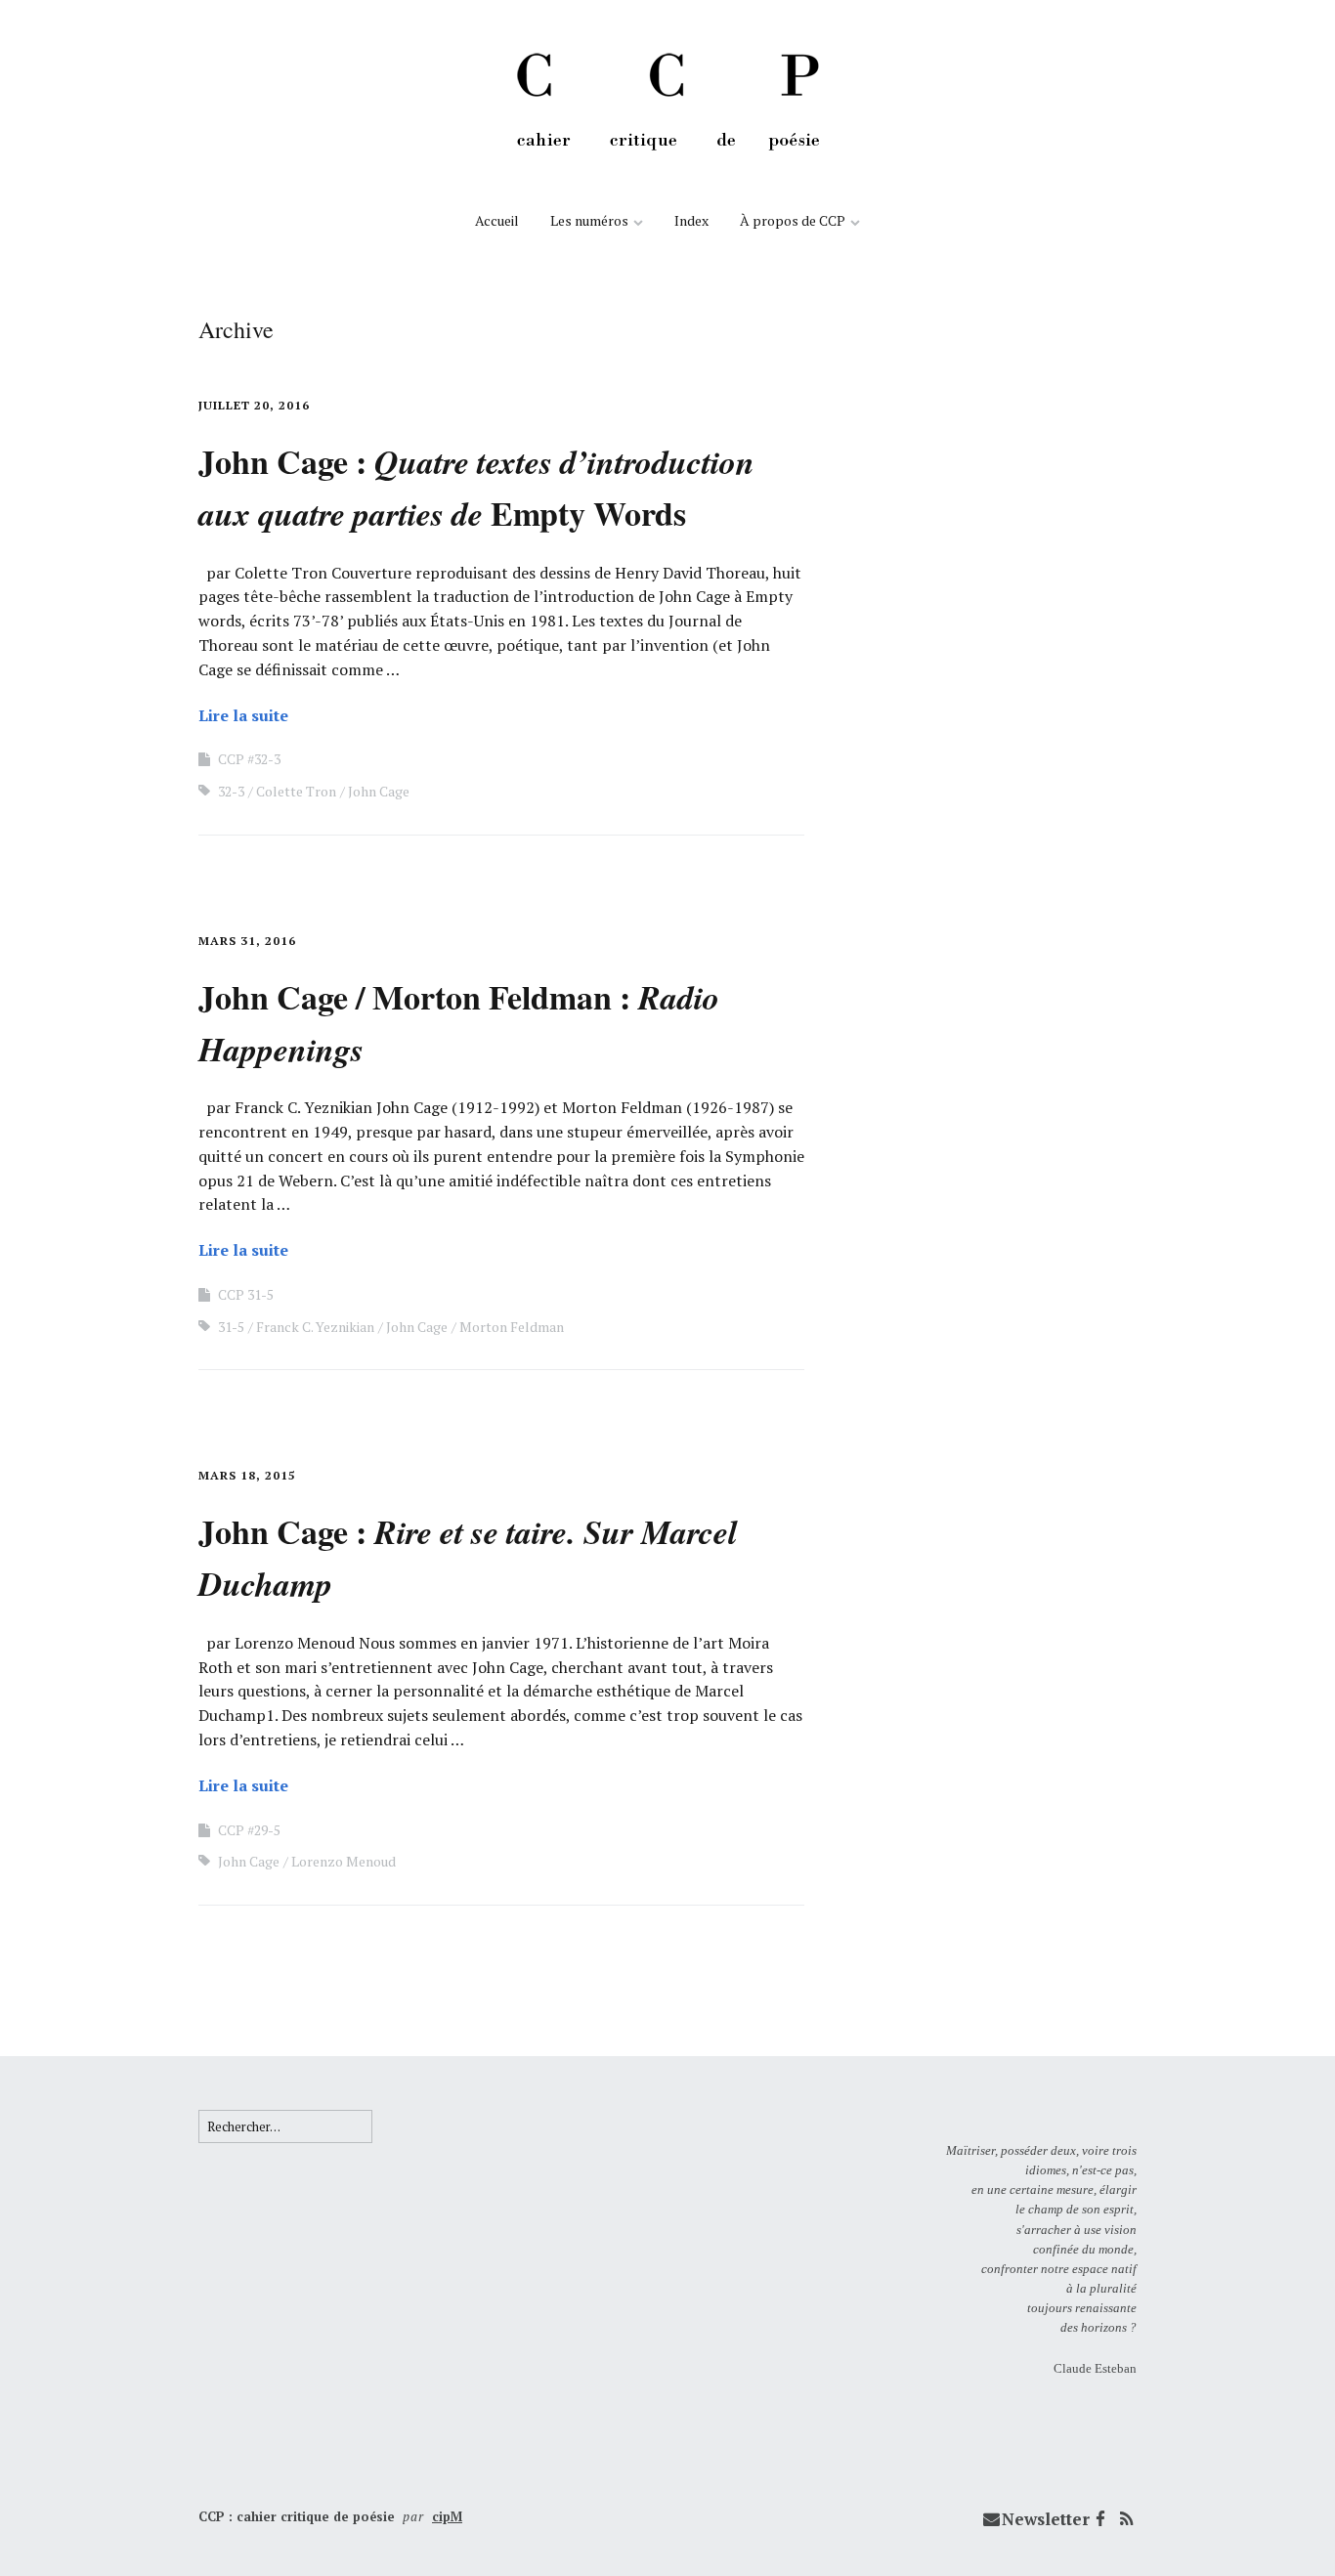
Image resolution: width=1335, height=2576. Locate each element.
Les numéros (589, 220)
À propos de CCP (793, 220)
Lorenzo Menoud (344, 1861)
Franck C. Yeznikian (315, 1327)
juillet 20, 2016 (254, 405)
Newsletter (1046, 2519)
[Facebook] (1100, 2519)
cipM (447, 2516)
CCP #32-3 (249, 759)
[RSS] (1126, 2519)
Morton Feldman (512, 1327)
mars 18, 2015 (247, 1475)
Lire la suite (243, 715)
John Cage (379, 791)
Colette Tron (296, 791)
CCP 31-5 (246, 1294)
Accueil (497, 220)
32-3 (231, 791)
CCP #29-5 (249, 1830)
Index (691, 220)
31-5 (231, 1327)
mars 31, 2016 (247, 941)
